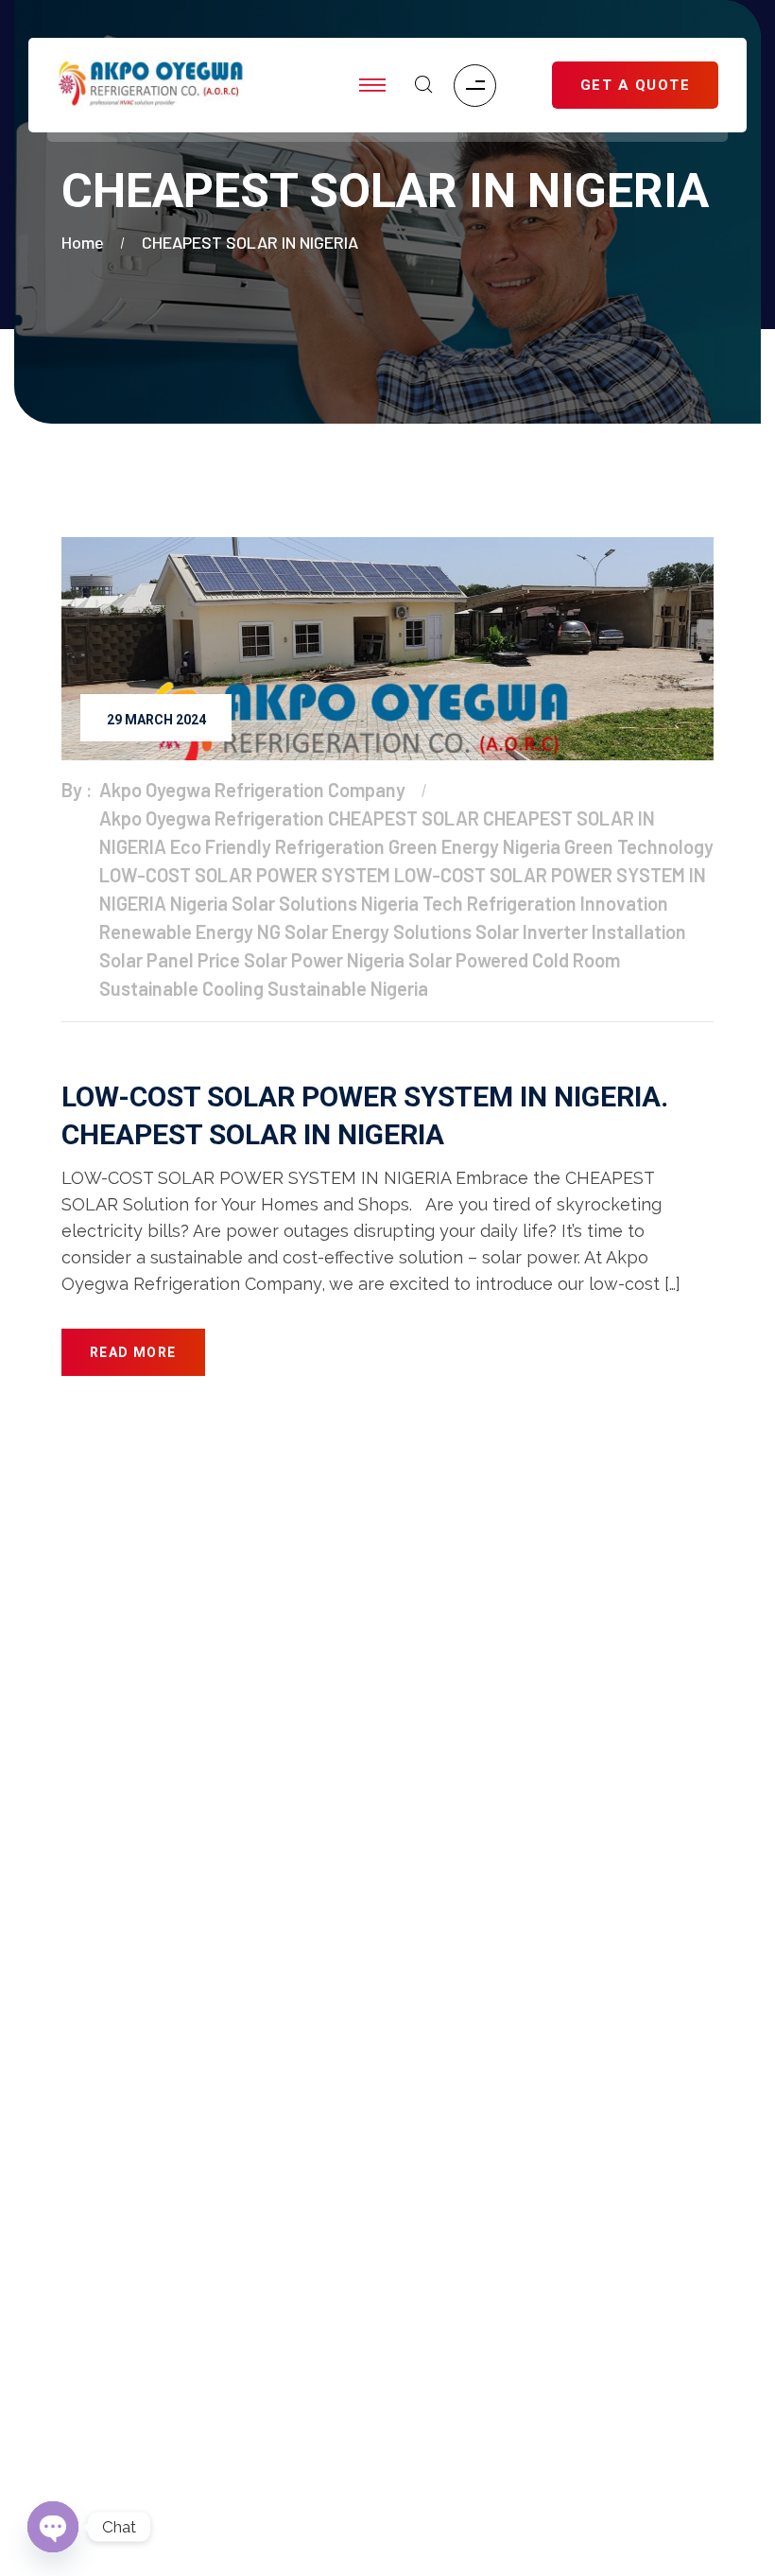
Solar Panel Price (170, 960)
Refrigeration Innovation (568, 903)
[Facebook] (447, 2352)
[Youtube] (558, 2352)
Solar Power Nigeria (324, 960)
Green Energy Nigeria (474, 846)
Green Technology (639, 846)
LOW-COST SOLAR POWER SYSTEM (245, 875)
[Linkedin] (612, 2352)
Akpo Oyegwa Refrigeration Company (252, 790)
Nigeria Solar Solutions (264, 903)
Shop (79, 2054)
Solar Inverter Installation (581, 931)
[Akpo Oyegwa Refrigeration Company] (151, 85)
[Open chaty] (53, 2527)
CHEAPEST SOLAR (404, 818)
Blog (77, 2130)
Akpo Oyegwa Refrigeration (212, 818)
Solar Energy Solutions (378, 931)
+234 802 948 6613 (398, 1840)
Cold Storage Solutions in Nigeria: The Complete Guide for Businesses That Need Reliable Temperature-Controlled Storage (207, 2418)
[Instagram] (503, 2352)
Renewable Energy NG (190, 931)
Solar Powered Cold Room (514, 960)
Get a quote (101, 2092)
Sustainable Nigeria (348, 988)
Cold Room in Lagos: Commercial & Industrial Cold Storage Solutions (216, 2341)
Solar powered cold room (148, 2205)
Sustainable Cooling (181, 988)
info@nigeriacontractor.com (420, 1755)
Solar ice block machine (144, 2167)
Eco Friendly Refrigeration (277, 846)
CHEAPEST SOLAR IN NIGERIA (250, 242)
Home (86, 242)
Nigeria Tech (412, 903)
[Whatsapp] (667, 2352)
